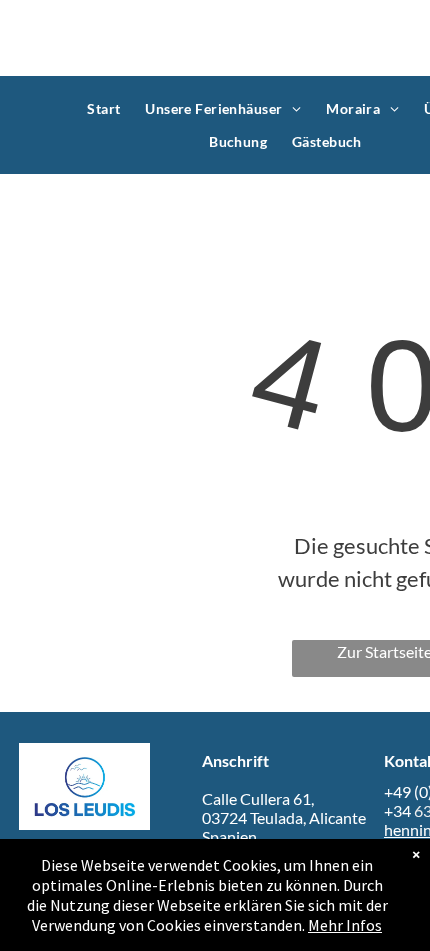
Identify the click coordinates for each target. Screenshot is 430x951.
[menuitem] (106, 108)
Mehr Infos (345, 925)
